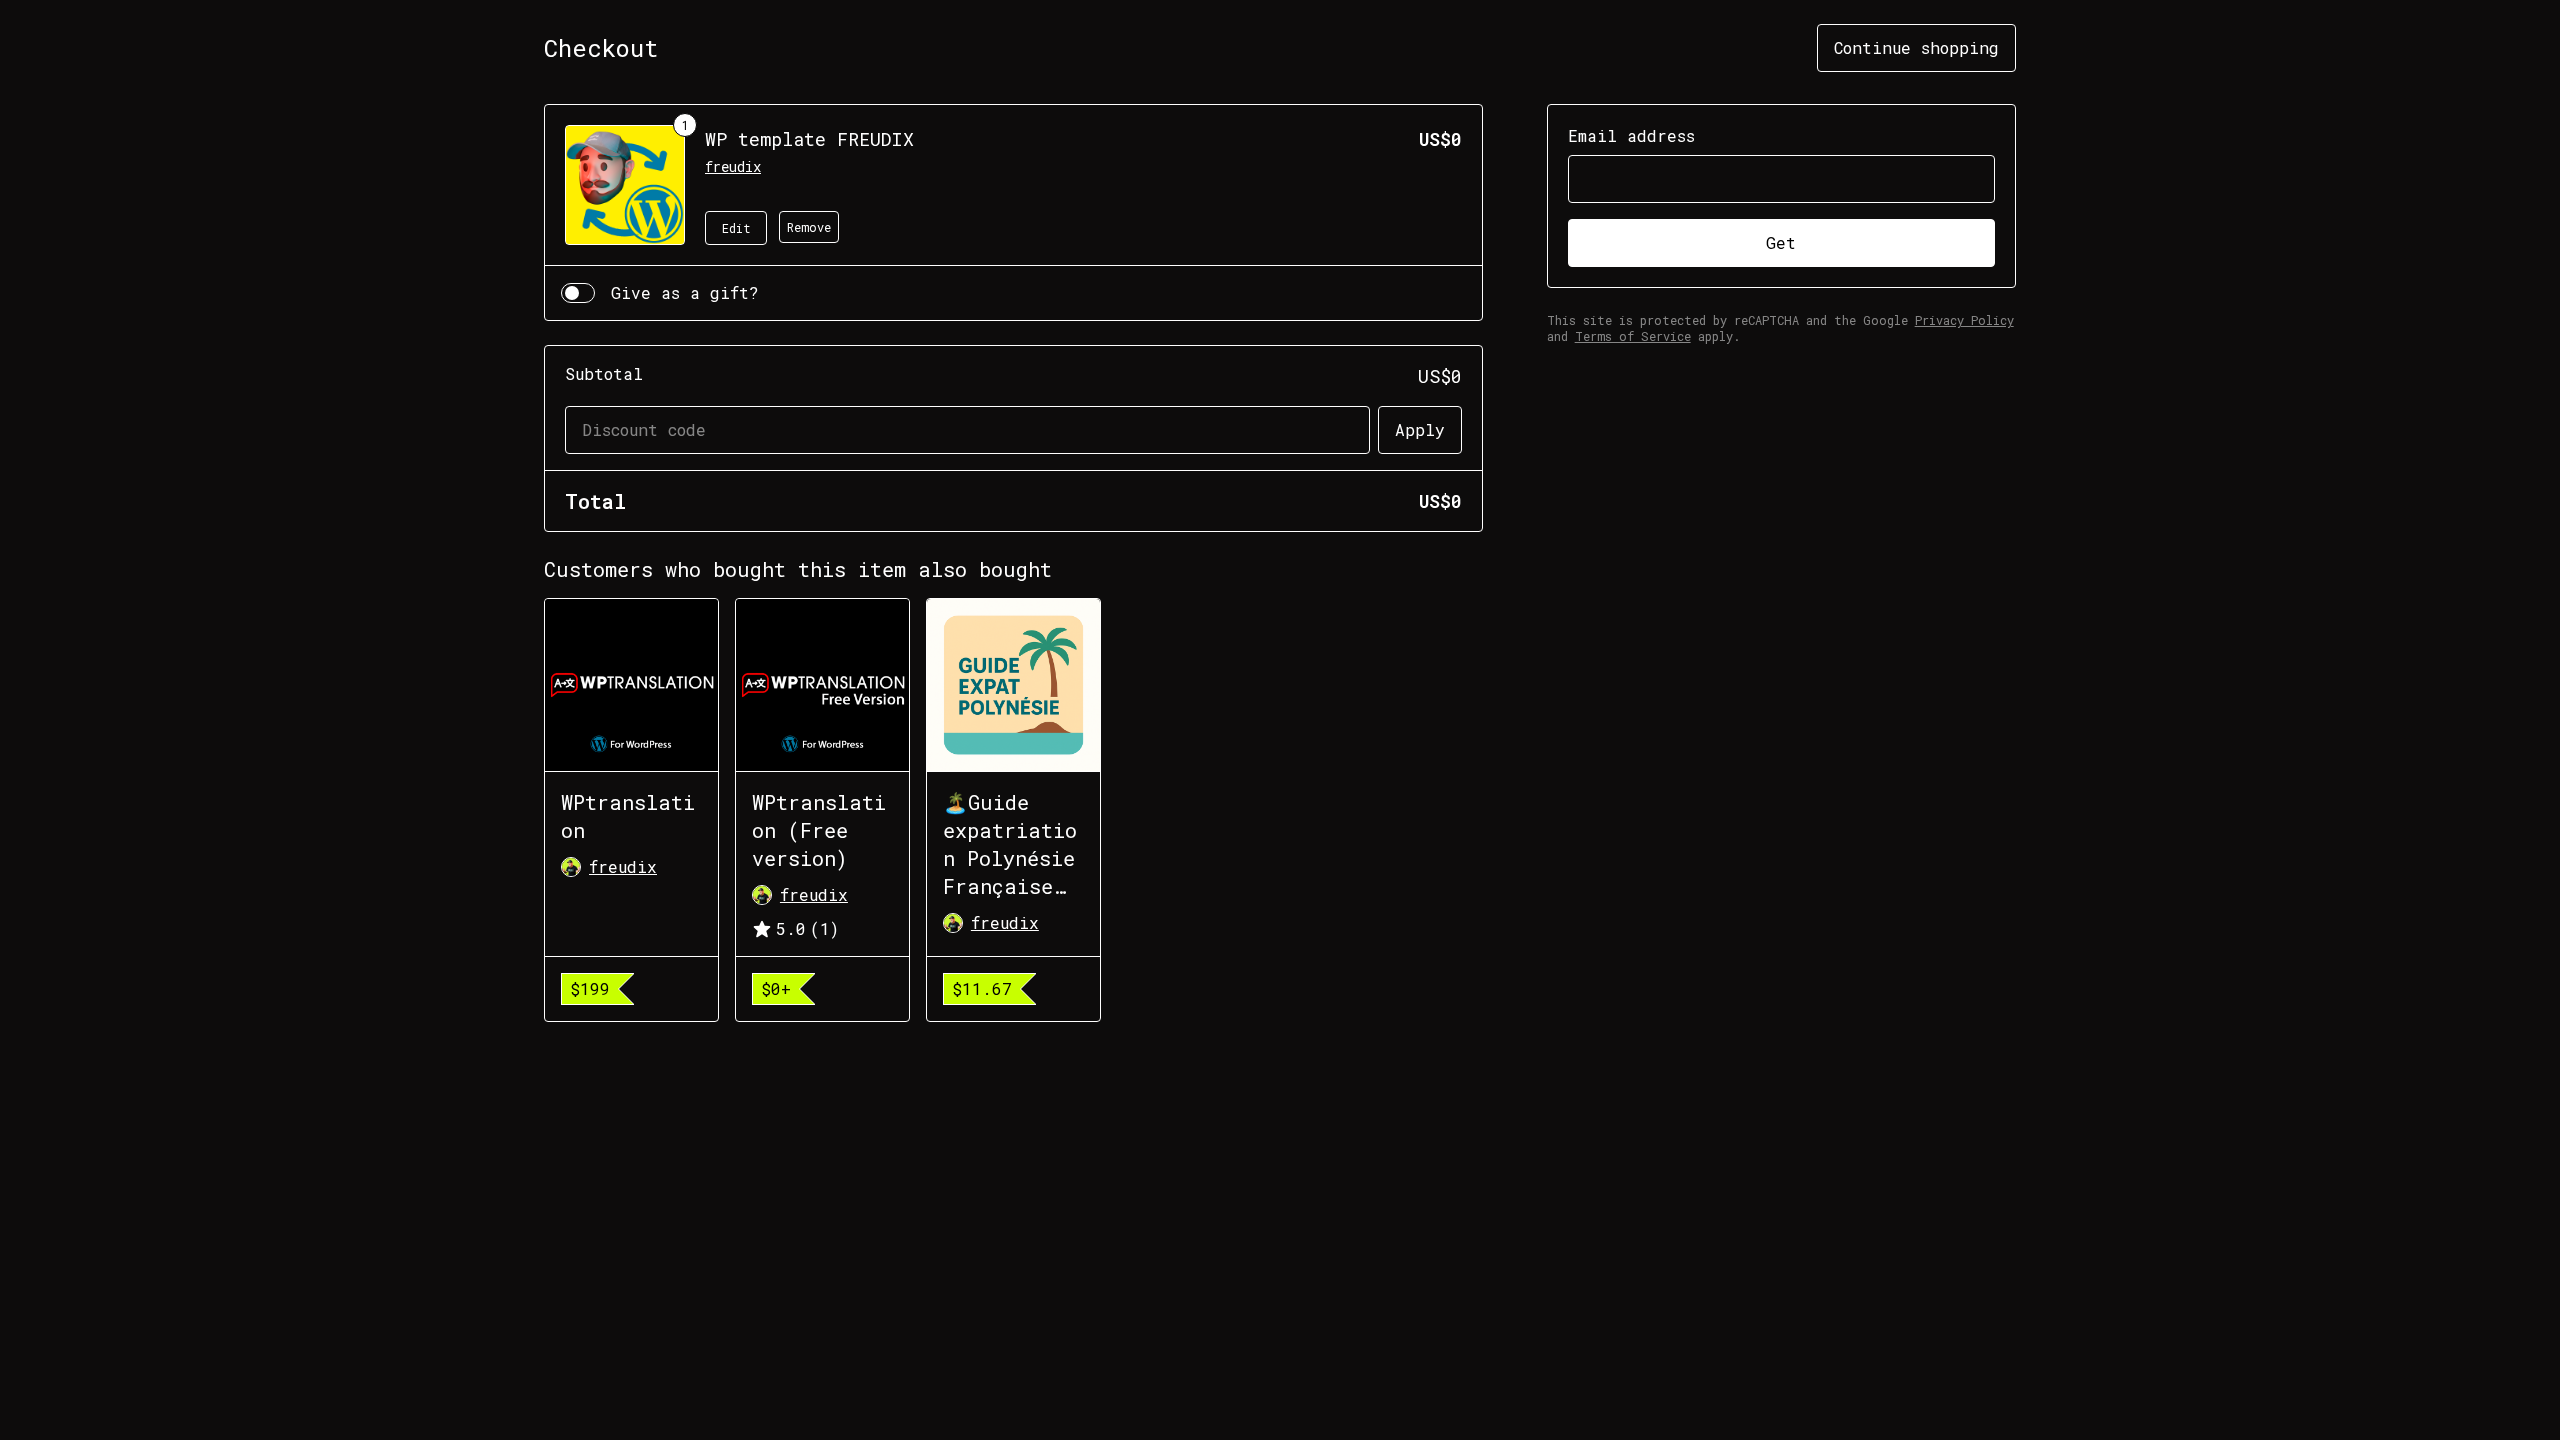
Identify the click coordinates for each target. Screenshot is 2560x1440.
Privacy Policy (1964, 320)
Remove (809, 227)
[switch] (578, 293)
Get (1781, 242)
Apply (1420, 429)
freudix (733, 166)
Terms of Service (1633, 336)
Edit (736, 228)
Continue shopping (1916, 47)
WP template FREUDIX (809, 139)
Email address (1631, 135)
